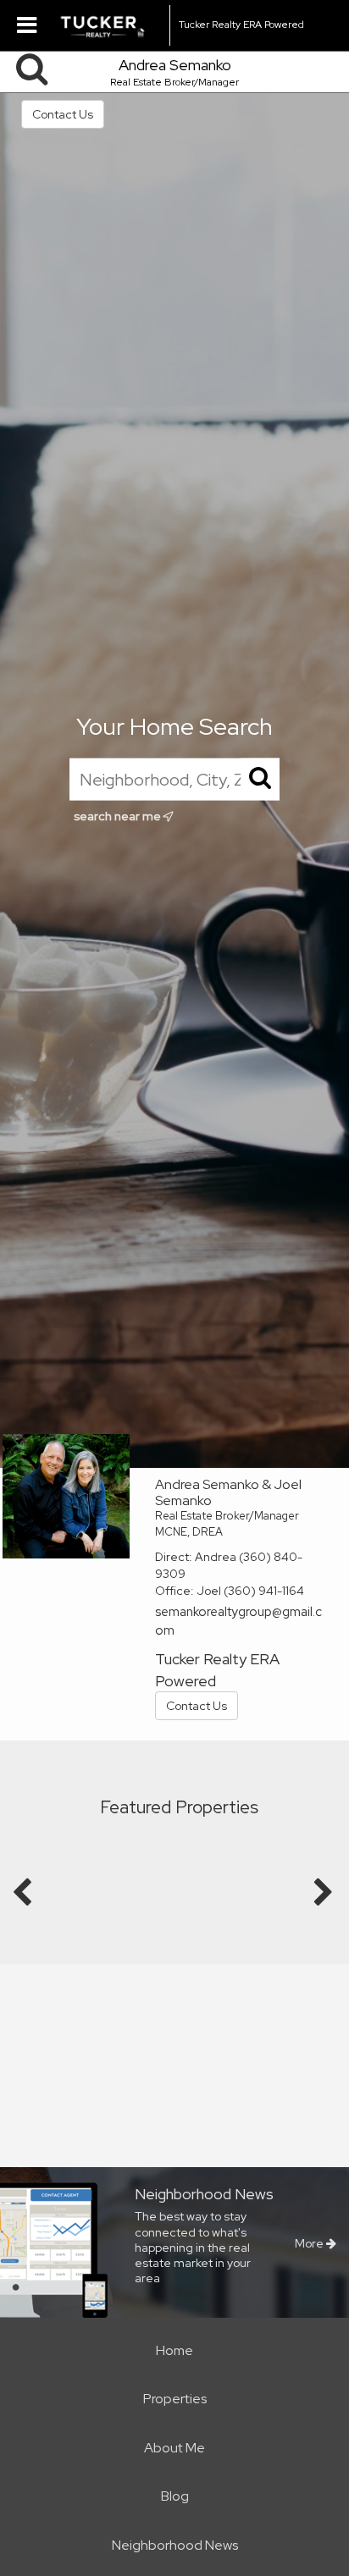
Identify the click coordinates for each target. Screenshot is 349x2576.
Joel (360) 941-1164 (250, 1591)
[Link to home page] (110, 25)
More (310, 2243)
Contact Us (63, 114)
